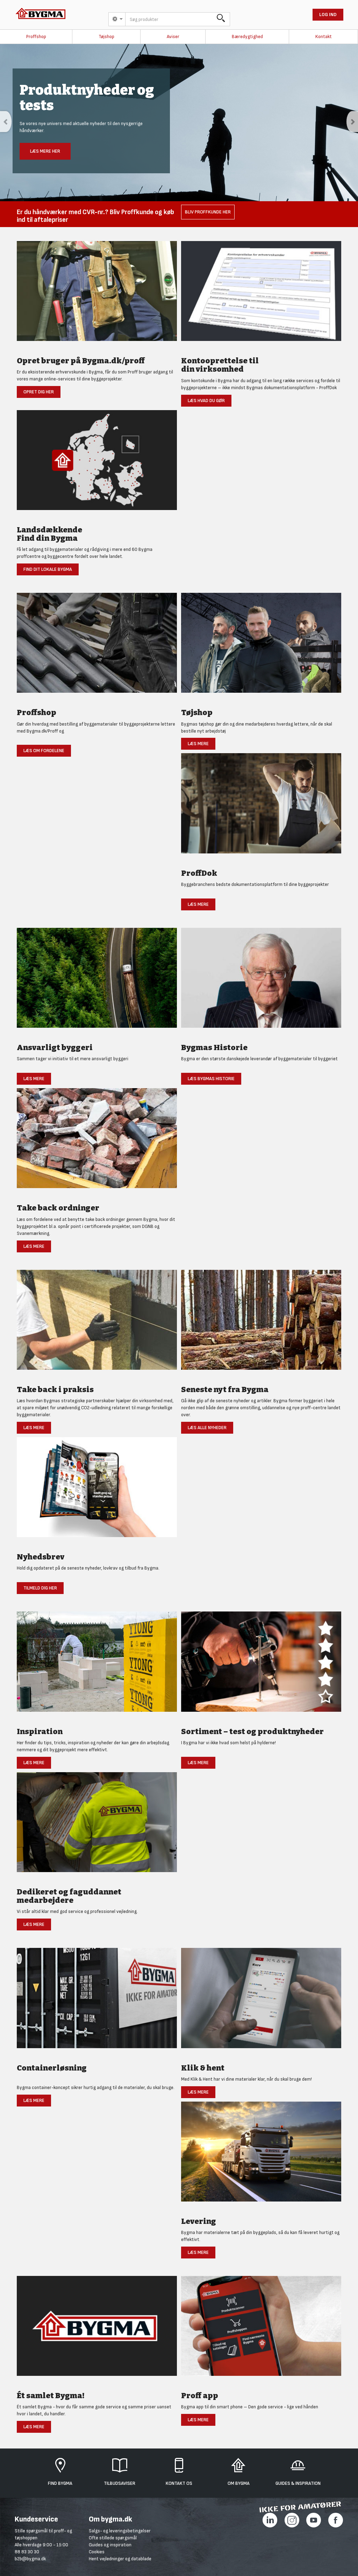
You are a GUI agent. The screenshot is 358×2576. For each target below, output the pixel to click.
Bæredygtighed (247, 37)
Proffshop (36, 37)
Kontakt (324, 37)
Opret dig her (39, 392)
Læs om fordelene (44, 751)
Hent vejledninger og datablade (120, 2559)
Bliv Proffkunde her (208, 212)
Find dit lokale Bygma (48, 569)
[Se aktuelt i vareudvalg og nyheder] (261, 1665)
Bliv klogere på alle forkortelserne (169, 159)
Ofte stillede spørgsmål (113, 2538)
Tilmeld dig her (40, 1588)
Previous (6, 122)
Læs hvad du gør (206, 401)
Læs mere (198, 744)
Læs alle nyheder (207, 1428)
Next (352, 122)
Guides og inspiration (110, 2545)
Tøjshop (106, 37)
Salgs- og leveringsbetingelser (120, 2531)
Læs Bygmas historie (211, 1079)
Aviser (173, 37)
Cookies (97, 2552)
